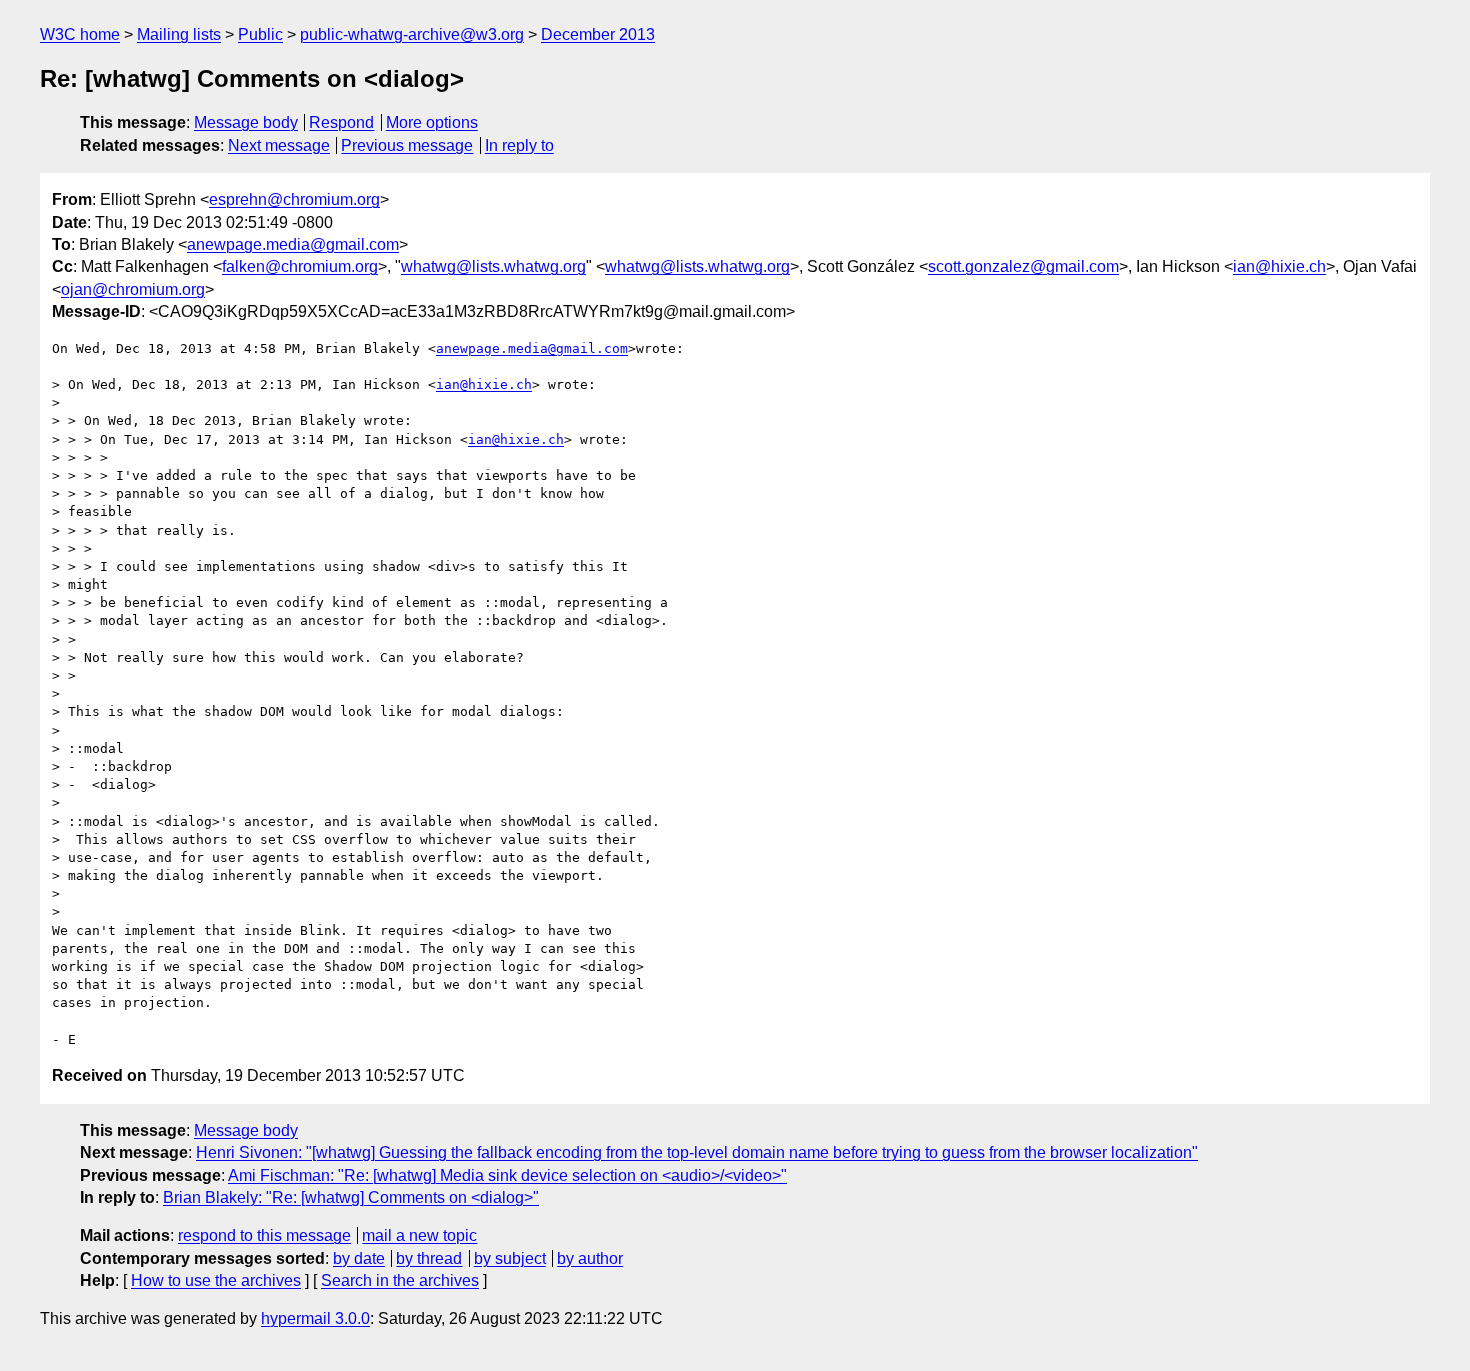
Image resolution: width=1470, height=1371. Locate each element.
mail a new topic (419, 1235)
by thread (429, 1258)
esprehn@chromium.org (294, 199)
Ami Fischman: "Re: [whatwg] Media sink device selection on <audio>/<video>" (507, 1175)
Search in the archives (400, 1280)
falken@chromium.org (300, 266)
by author (590, 1258)
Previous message (407, 145)
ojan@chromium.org (133, 289)
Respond (341, 122)
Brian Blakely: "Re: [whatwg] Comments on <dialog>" (351, 1197)
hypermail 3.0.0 (315, 1318)
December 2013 (598, 34)
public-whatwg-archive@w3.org (412, 34)
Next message (279, 145)
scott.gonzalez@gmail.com (1023, 266)
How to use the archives (216, 1280)
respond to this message (264, 1235)
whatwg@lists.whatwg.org (493, 266)
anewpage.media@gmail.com (293, 244)
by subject (510, 1258)
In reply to (519, 145)
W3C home (80, 34)
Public (260, 34)
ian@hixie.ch (1279, 266)
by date (359, 1258)
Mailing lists (179, 34)
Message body (246, 122)
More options (432, 122)
